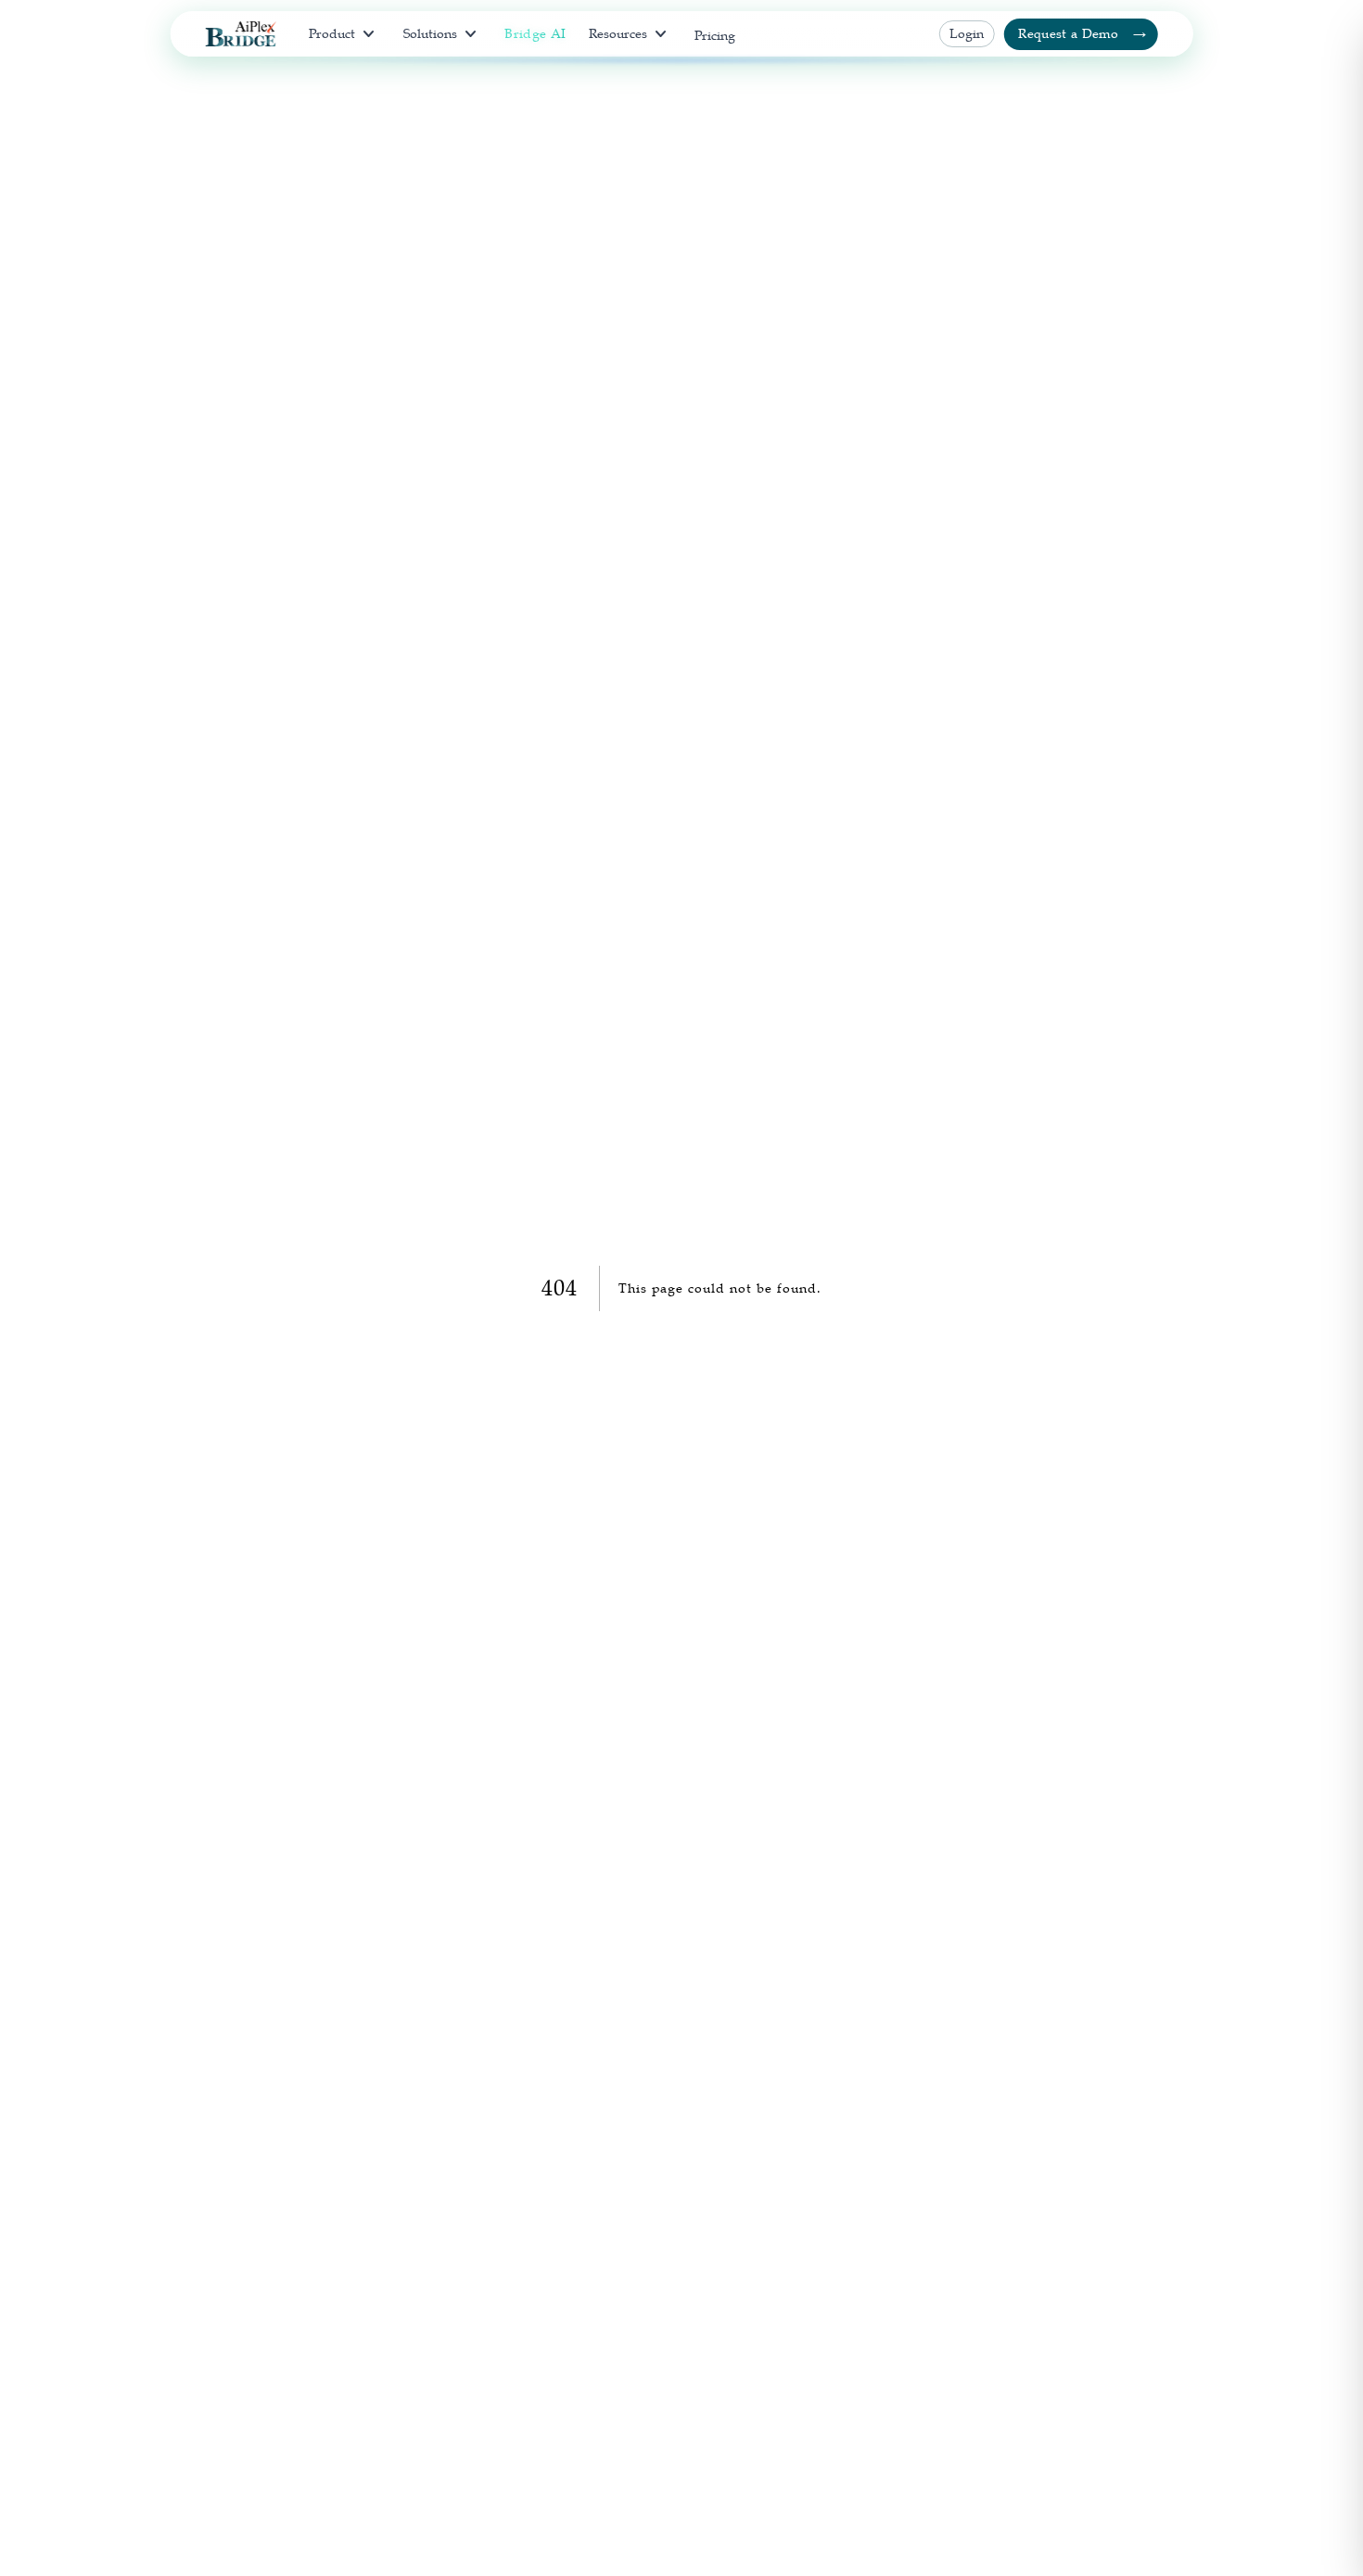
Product (344, 34)
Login (967, 33)
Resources (631, 34)
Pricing (715, 35)
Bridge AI (535, 33)
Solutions (443, 34)
